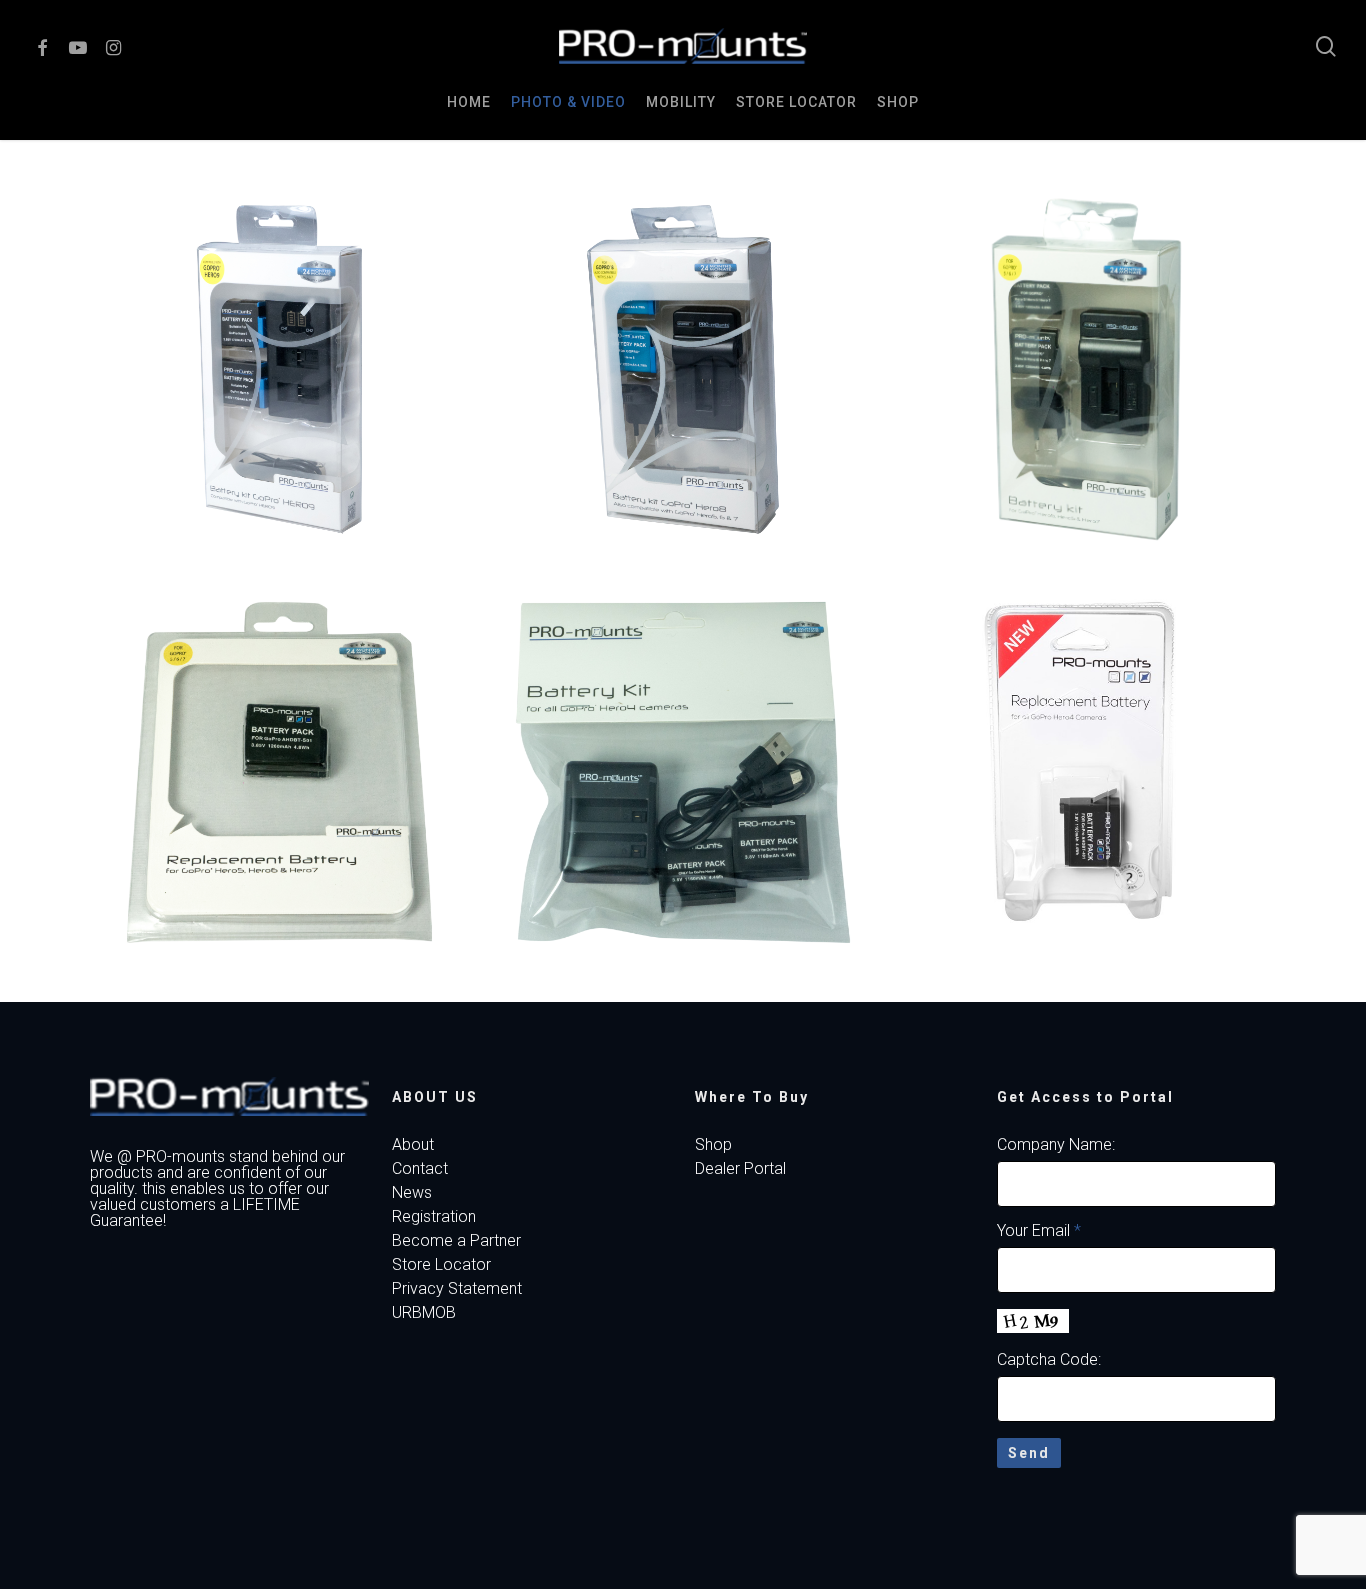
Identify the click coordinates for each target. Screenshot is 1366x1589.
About (413, 1145)
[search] (1326, 46)
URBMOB (424, 1313)
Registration (434, 1217)
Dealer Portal (740, 1169)
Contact (420, 1169)
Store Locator (441, 1265)
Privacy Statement (457, 1289)
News (412, 1193)
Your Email (1039, 1230)
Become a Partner (456, 1241)
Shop (713, 1145)
